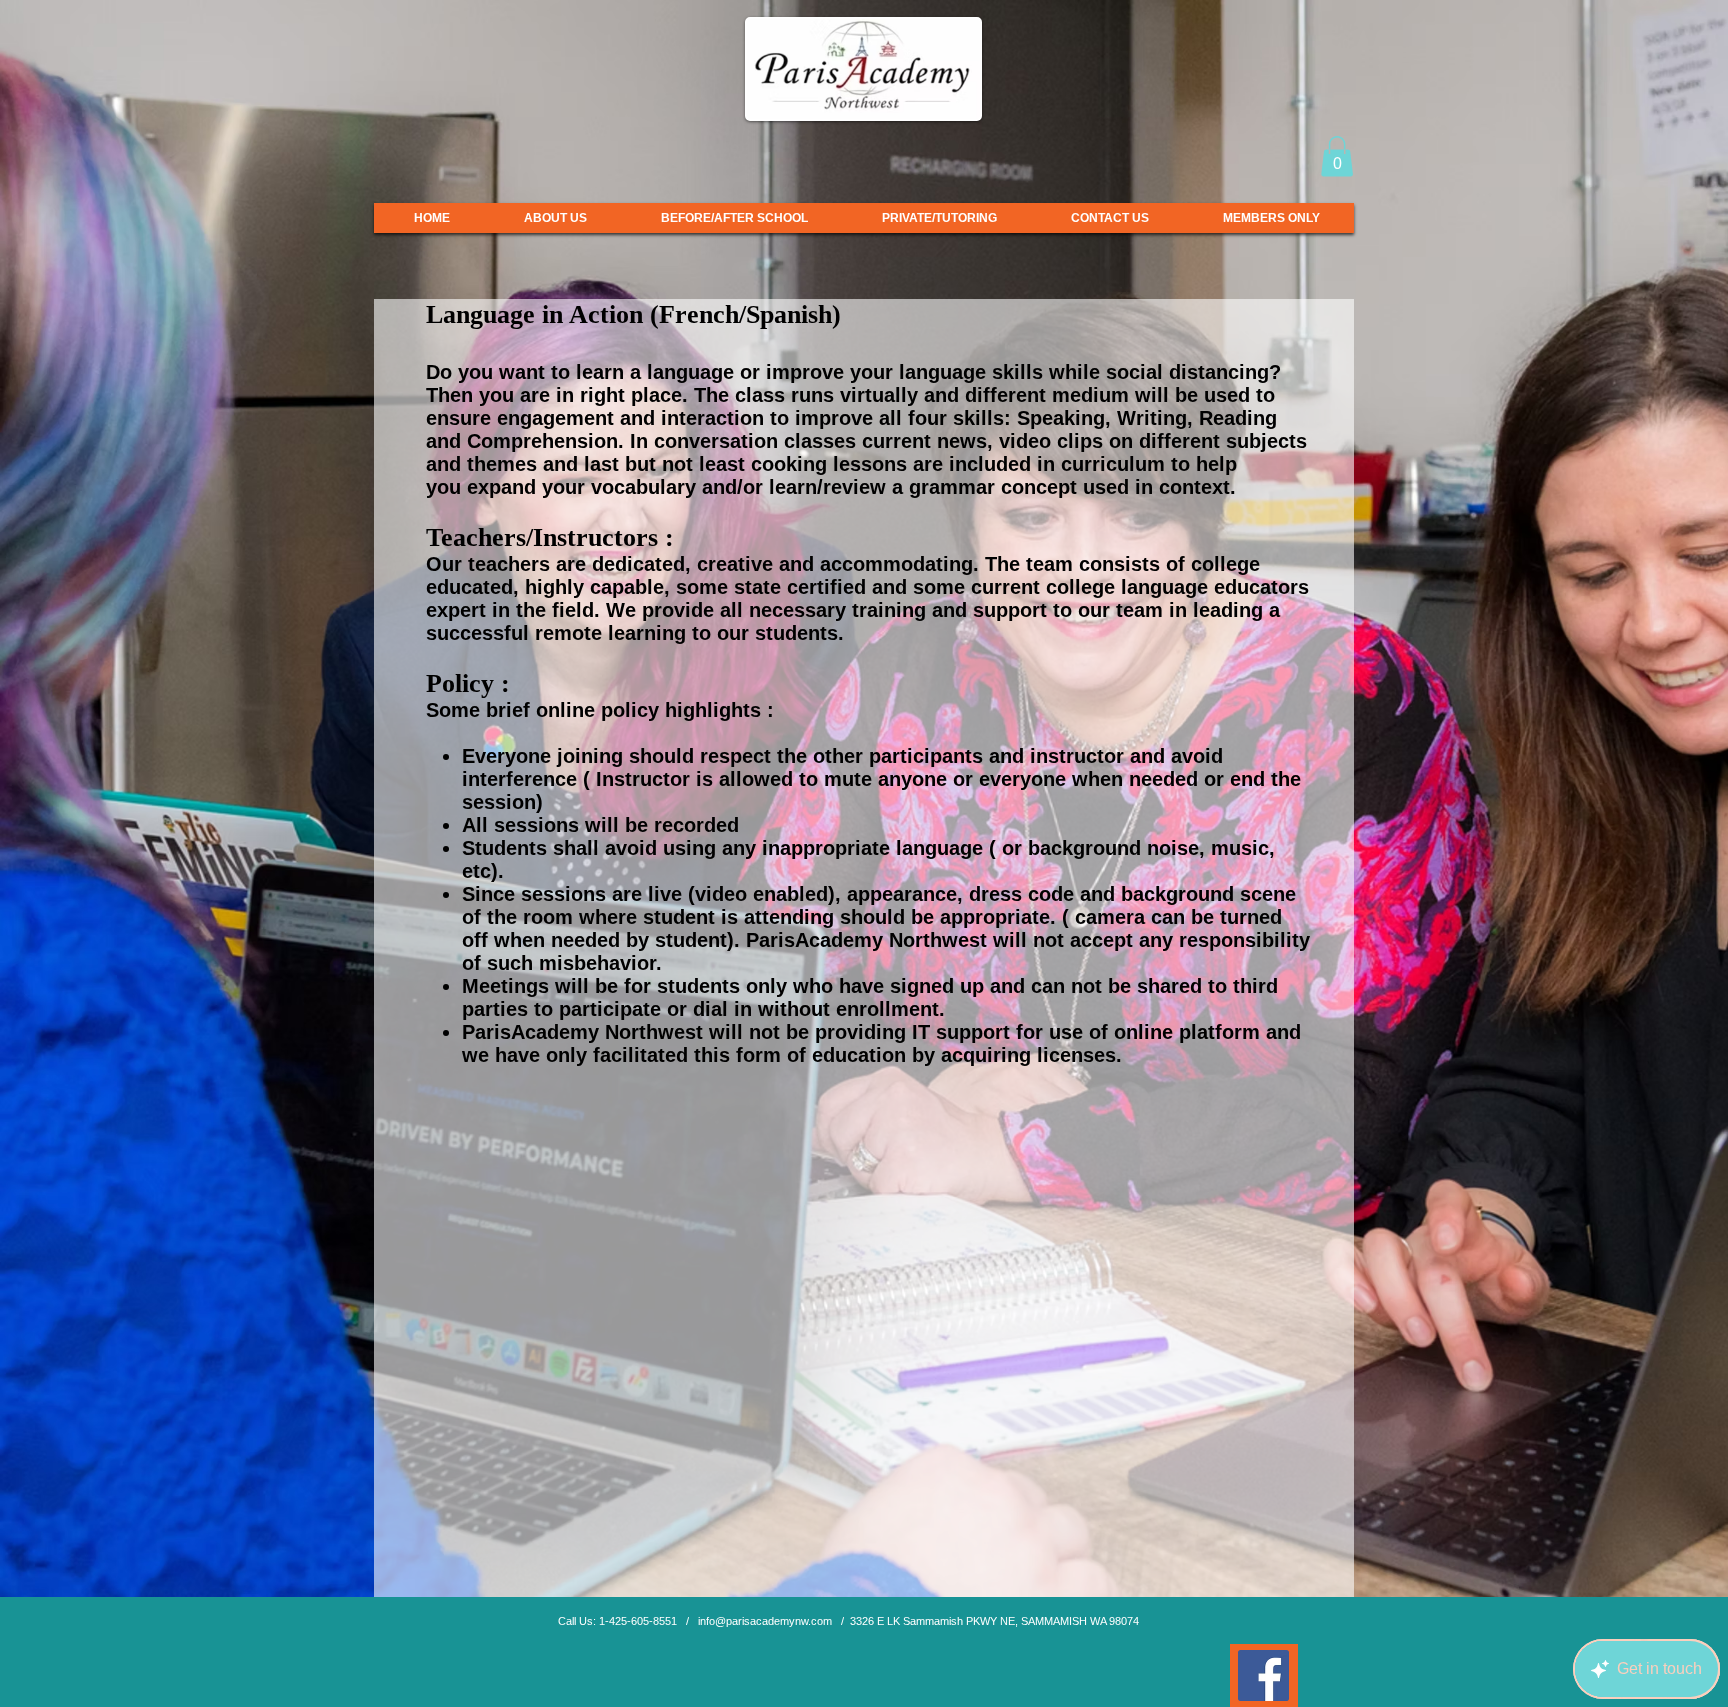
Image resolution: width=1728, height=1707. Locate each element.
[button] (1337, 156)
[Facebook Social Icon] (1263, 1675)
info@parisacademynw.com (765, 1621)
